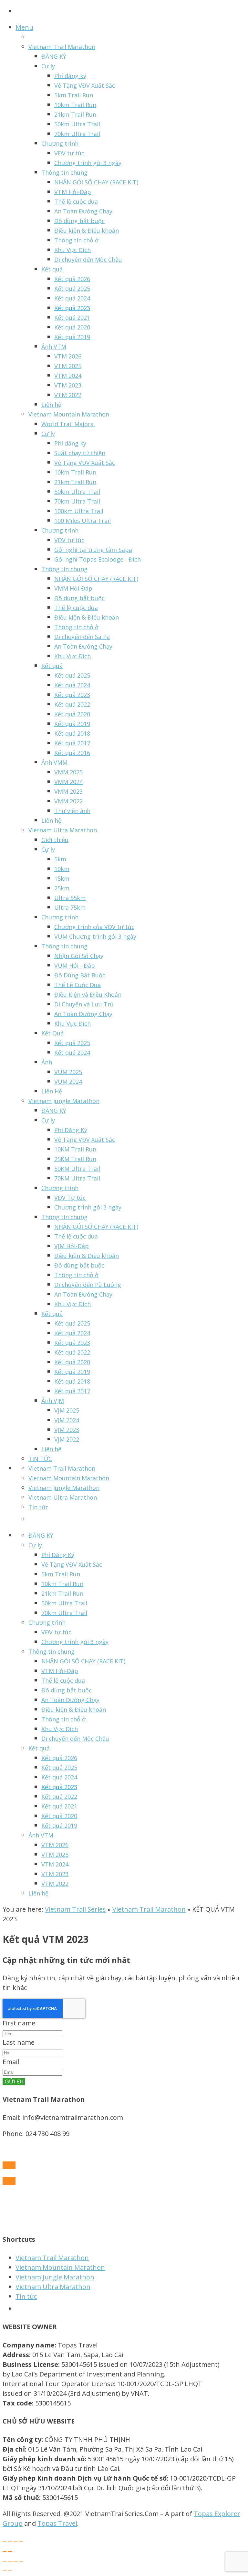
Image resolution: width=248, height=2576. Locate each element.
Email (11, 2062)
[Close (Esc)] (5, 2542)
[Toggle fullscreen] (15, 2542)
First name (19, 2023)
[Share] (10, 2542)
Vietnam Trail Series (75, 1909)
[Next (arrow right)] (10, 2552)
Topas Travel (57, 2523)
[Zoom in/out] (21, 2542)
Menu (24, 27)
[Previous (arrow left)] (5, 2552)
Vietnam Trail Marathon (149, 1909)
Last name (19, 2042)
